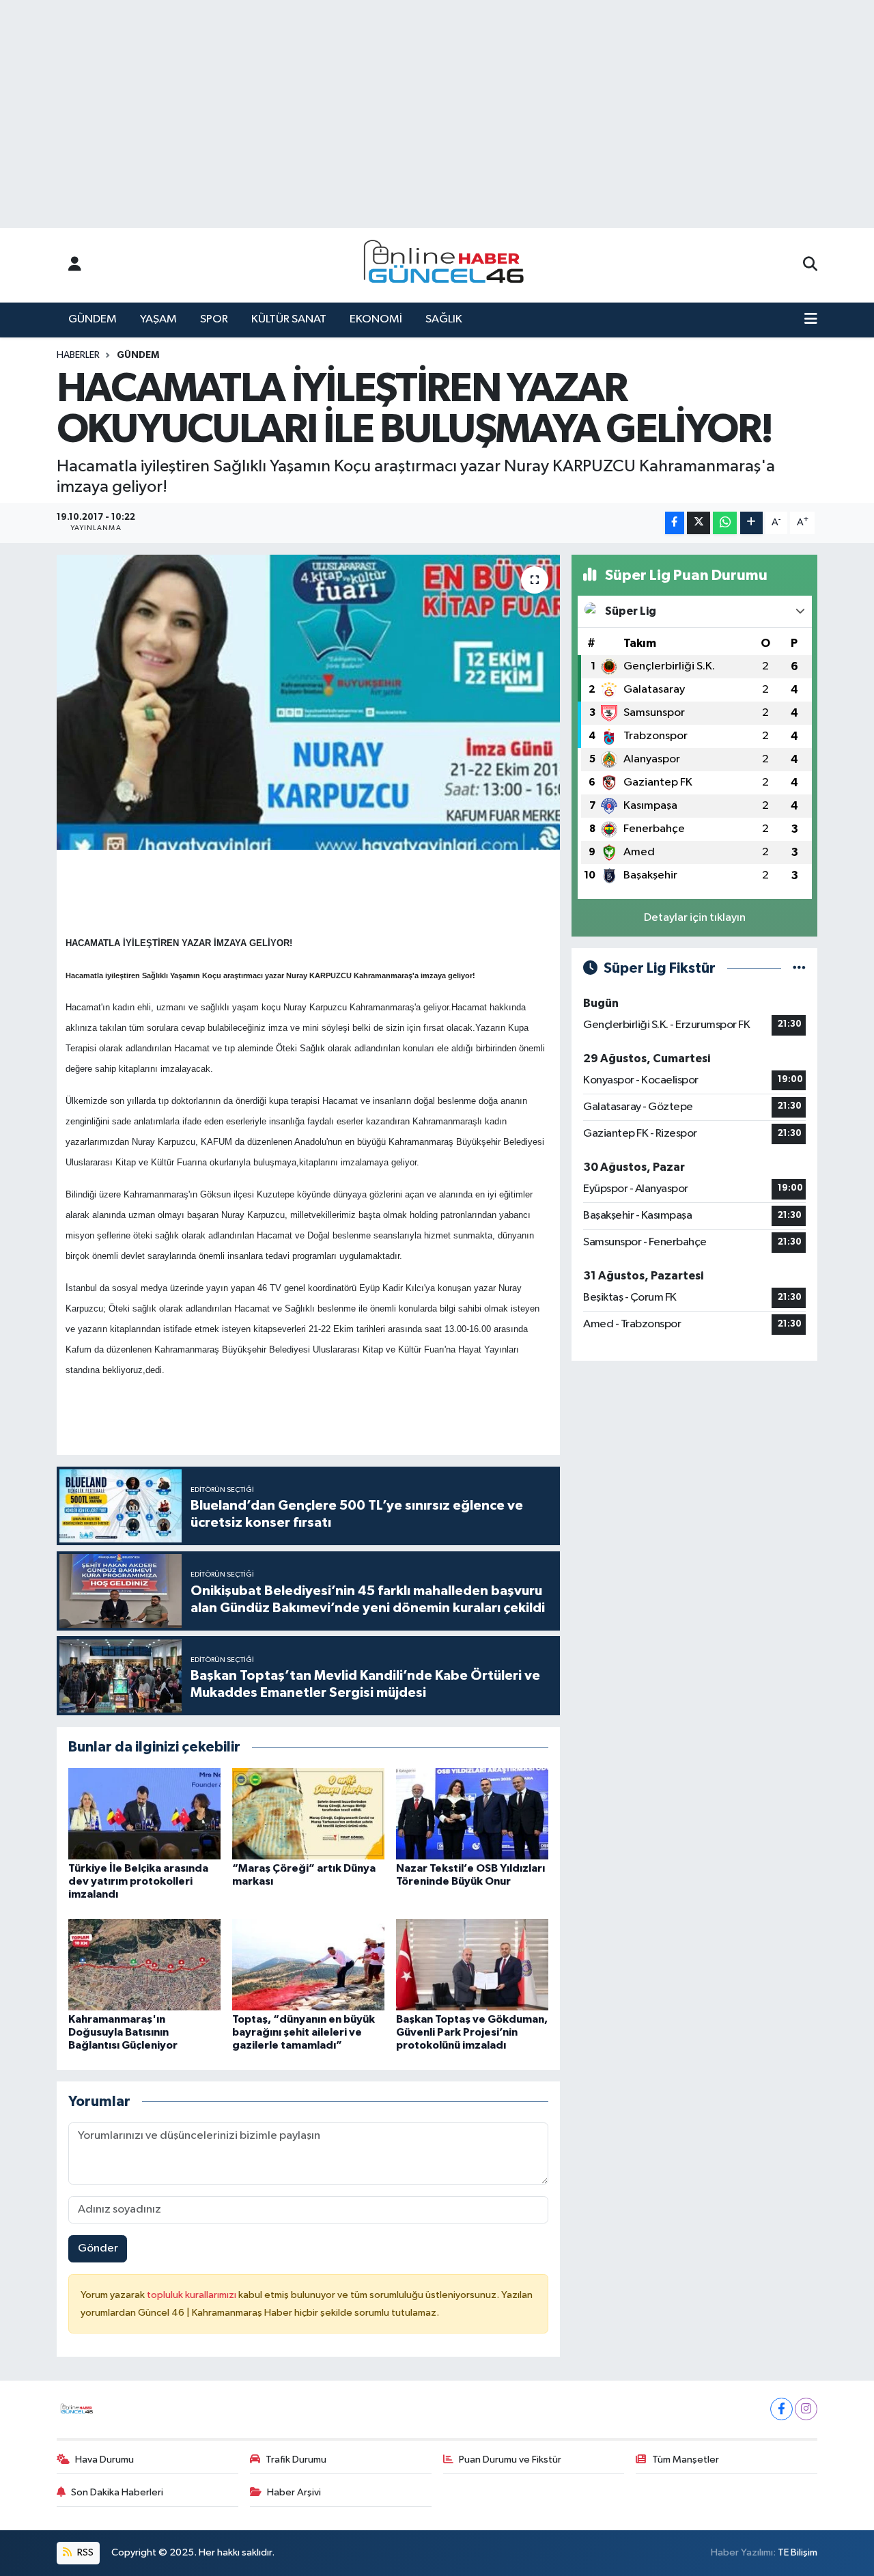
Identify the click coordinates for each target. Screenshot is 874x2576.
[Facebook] (781, 2409)
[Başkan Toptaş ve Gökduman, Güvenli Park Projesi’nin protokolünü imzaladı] (472, 1964)
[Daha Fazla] (751, 523)
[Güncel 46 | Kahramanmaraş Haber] (448, 265)
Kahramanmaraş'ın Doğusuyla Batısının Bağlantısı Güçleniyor (123, 2032)
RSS (84, 2552)
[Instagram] (806, 2409)
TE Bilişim (798, 2552)
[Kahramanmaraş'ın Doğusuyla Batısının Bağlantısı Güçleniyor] (144, 1964)
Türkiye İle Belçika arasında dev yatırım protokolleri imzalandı (138, 1881)
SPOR (214, 319)
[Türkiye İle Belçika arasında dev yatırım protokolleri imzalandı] (144, 1813)
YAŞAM (158, 319)
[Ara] (810, 265)
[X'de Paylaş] (699, 523)
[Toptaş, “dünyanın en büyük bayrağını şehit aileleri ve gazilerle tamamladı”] (308, 1964)
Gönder (98, 2248)
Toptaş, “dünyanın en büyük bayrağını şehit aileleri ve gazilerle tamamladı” (304, 2032)
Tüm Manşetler (686, 2460)
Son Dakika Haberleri (117, 2492)
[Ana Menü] (811, 320)
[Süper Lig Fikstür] (799, 968)
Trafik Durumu (296, 2460)
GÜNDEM (93, 319)
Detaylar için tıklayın (695, 918)
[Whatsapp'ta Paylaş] (725, 523)
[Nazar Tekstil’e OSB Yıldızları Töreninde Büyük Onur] (472, 1813)
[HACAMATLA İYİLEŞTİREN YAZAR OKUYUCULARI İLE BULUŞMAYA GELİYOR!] (308, 702)
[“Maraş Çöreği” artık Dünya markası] (308, 1813)
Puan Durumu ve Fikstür (510, 2460)
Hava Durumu (104, 2460)
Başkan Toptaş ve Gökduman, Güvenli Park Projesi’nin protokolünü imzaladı (472, 2032)
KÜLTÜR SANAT (289, 319)
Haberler (78, 355)
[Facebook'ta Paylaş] (675, 523)
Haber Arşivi (294, 2492)
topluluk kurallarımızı (193, 2295)
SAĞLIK (444, 319)
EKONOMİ (376, 319)
